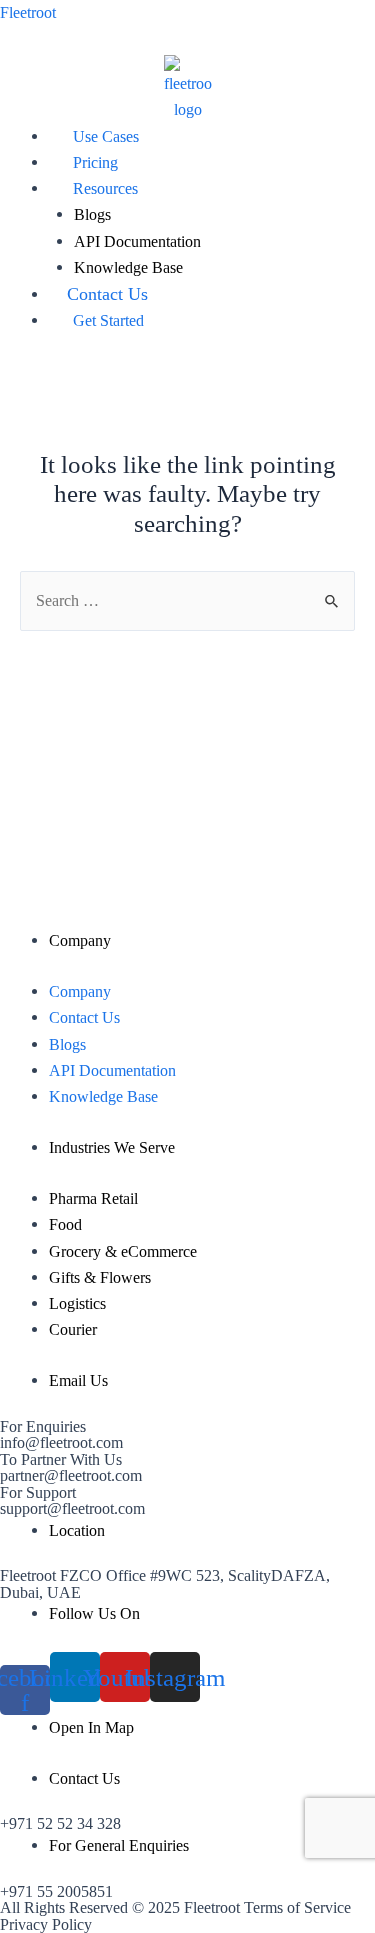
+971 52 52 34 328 (60, 1823)
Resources (105, 188)
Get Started (108, 320)
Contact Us (107, 294)
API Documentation (137, 241)
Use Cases (106, 136)
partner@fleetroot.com (71, 1475)
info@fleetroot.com (61, 1442)
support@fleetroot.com (72, 1508)
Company (80, 991)
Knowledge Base (128, 267)
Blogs (92, 214)
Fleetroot (28, 12)
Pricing (95, 162)
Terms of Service (297, 1907)
